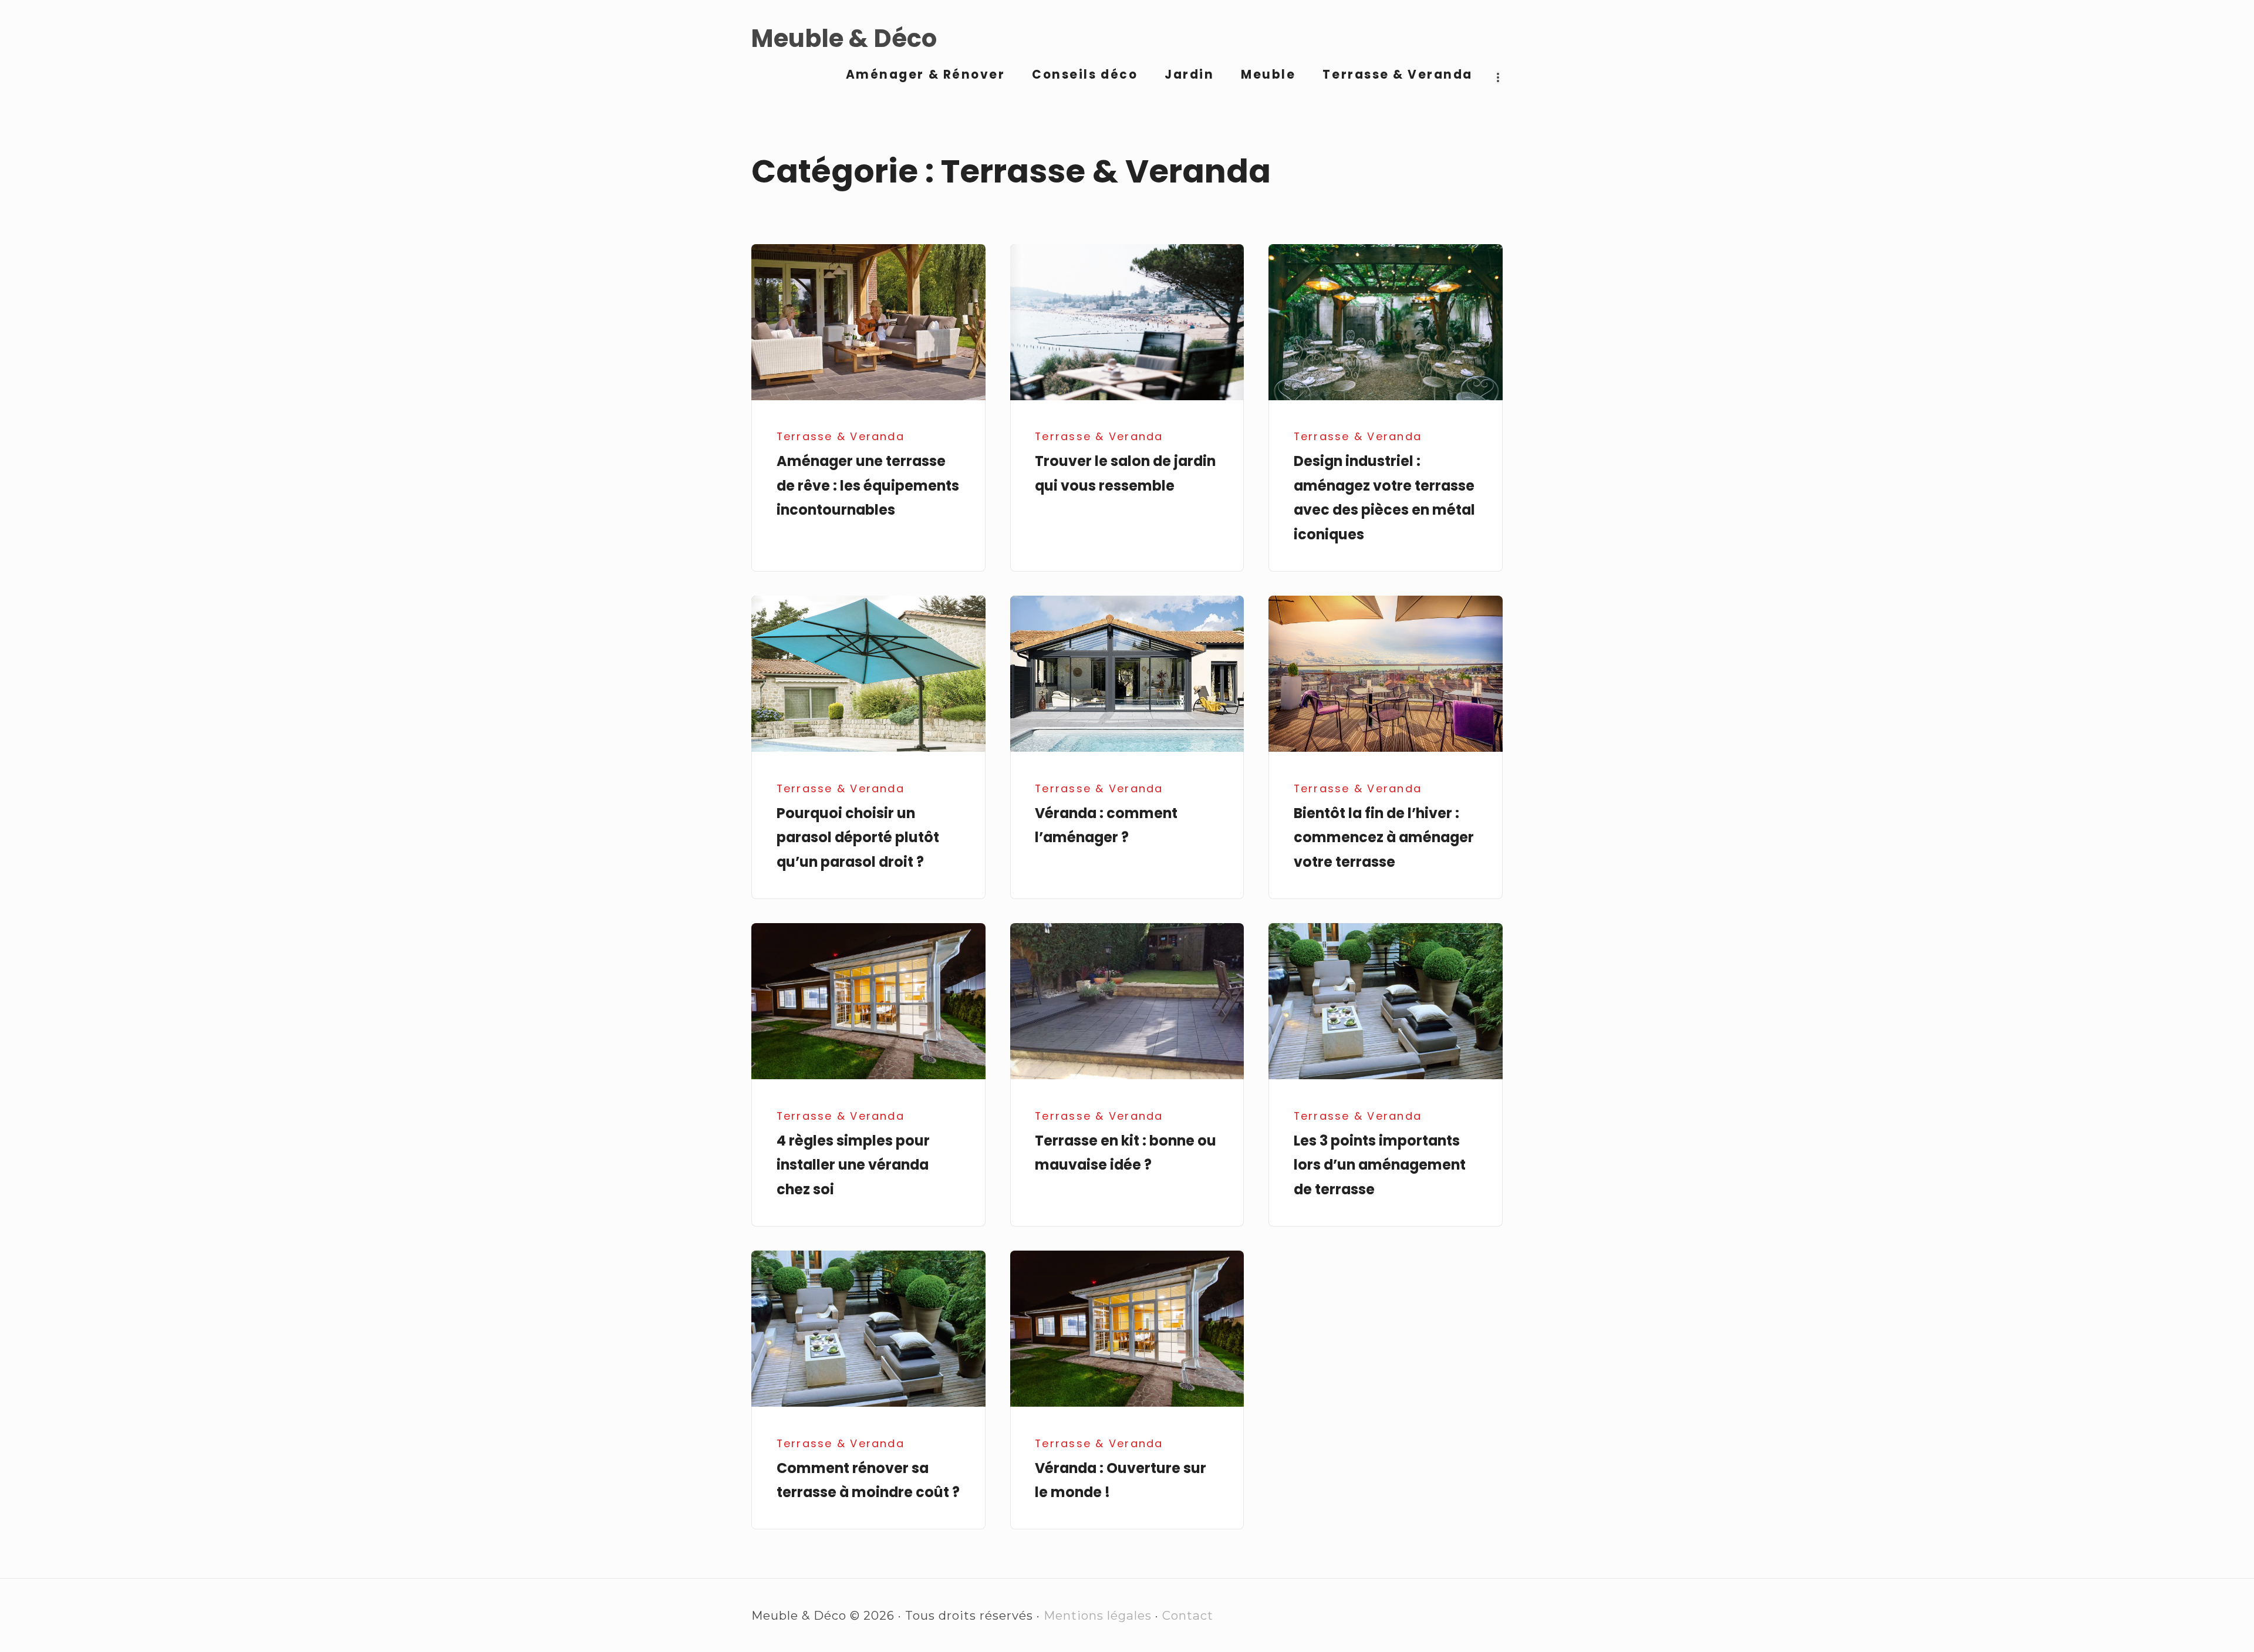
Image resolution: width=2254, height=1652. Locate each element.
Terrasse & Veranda (1398, 75)
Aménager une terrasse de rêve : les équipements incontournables (868, 485)
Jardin (1189, 75)
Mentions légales (1098, 1615)
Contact (1188, 1615)
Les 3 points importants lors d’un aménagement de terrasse (1380, 1165)
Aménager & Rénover (926, 75)
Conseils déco (1085, 75)
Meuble (1268, 75)
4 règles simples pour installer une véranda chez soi (853, 1165)
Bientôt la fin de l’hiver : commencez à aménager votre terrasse (1384, 837)
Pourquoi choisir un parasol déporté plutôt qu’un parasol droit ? (858, 837)
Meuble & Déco (844, 39)
